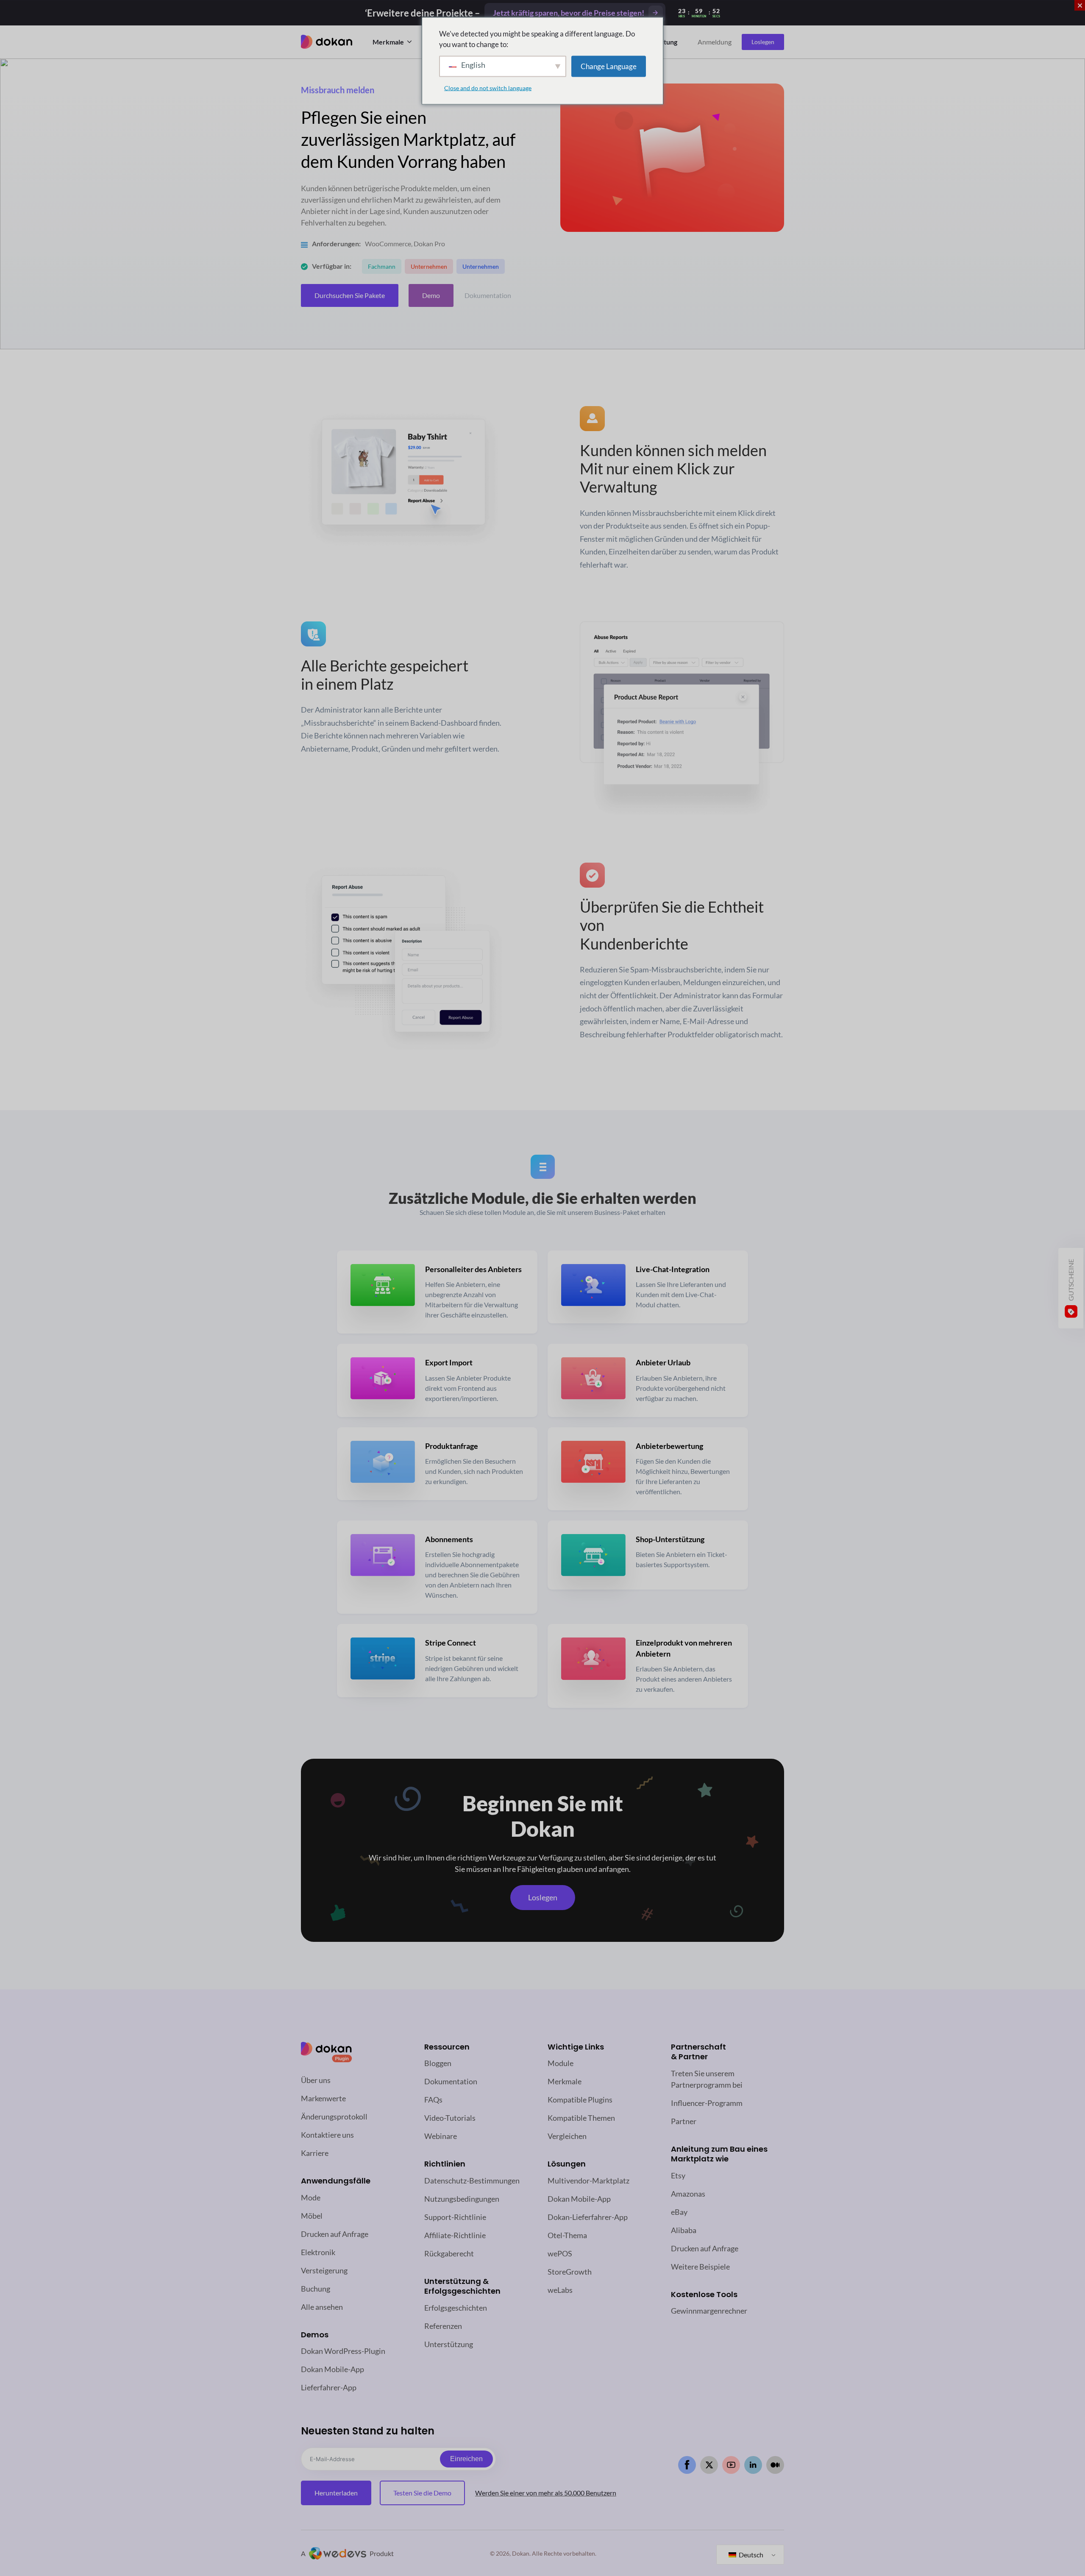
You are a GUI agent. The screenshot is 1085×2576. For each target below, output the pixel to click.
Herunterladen (336, 2493)
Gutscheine (1071, 1280)
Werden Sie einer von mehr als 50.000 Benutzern (546, 2493)
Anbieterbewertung (669, 1446)
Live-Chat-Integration (673, 1269)
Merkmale (388, 42)
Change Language (609, 66)
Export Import (449, 1362)
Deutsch (750, 2555)
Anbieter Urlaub (663, 1362)
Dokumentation (488, 295)
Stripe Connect (451, 1643)
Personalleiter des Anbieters (473, 1269)
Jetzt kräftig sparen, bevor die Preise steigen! (569, 13)
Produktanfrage (452, 1446)
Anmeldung (715, 42)
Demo (431, 295)
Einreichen (466, 2459)
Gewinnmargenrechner (709, 2311)
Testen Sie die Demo (422, 2493)
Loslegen (763, 42)
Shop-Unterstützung (670, 1539)
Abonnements (449, 1539)
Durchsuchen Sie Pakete (350, 295)
